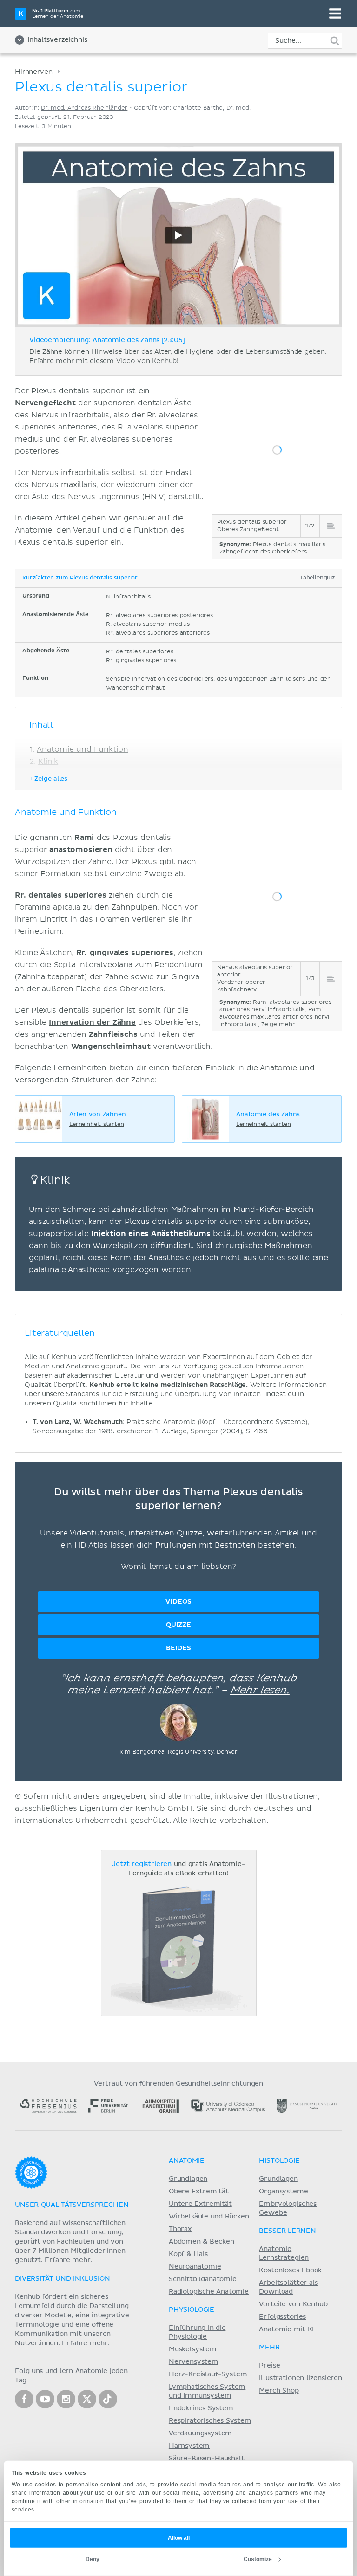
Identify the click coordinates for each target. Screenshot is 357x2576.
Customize (258, 2559)
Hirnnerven (33, 72)
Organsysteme (283, 2192)
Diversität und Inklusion (62, 2279)
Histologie (279, 2161)
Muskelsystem (193, 2349)
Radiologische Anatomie (209, 2292)
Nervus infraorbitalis (70, 415)
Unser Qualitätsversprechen (72, 2205)
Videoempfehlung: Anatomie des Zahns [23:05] (107, 340)
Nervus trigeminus (104, 497)
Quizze (178, 1625)
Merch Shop (279, 2391)
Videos (178, 1602)
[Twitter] (87, 2399)
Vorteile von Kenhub (293, 2304)
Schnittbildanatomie (203, 2279)
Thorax (180, 2229)
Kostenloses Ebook (290, 2270)
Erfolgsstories (282, 2317)
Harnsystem (189, 2446)
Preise (269, 2366)
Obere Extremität (199, 2192)
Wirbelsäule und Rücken (209, 2217)
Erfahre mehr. (68, 2260)
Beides (178, 1648)
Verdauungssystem (200, 2433)
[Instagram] (66, 2399)
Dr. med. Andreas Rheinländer (84, 108)
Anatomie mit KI (286, 2329)
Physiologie (192, 2310)
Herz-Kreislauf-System (208, 2374)
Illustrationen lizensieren (300, 2378)
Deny (93, 2559)
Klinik (48, 761)
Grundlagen (188, 2179)
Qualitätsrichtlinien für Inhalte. (104, 1403)
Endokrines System (201, 2408)
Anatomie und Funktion (83, 749)
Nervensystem (194, 2362)
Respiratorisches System (210, 2421)
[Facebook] (24, 2399)
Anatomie (33, 530)
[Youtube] (45, 2399)
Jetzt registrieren (142, 1864)
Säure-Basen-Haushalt (207, 2459)
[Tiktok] (108, 2399)
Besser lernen (288, 2231)
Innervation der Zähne (92, 1022)
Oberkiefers (142, 989)
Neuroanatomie (195, 2267)
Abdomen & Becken (202, 2242)
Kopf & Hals (188, 2254)
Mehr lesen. (260, 1691)
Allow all (179, 2538)
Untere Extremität (200, 2204)
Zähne (99, 862)
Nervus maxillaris (64, 485)
